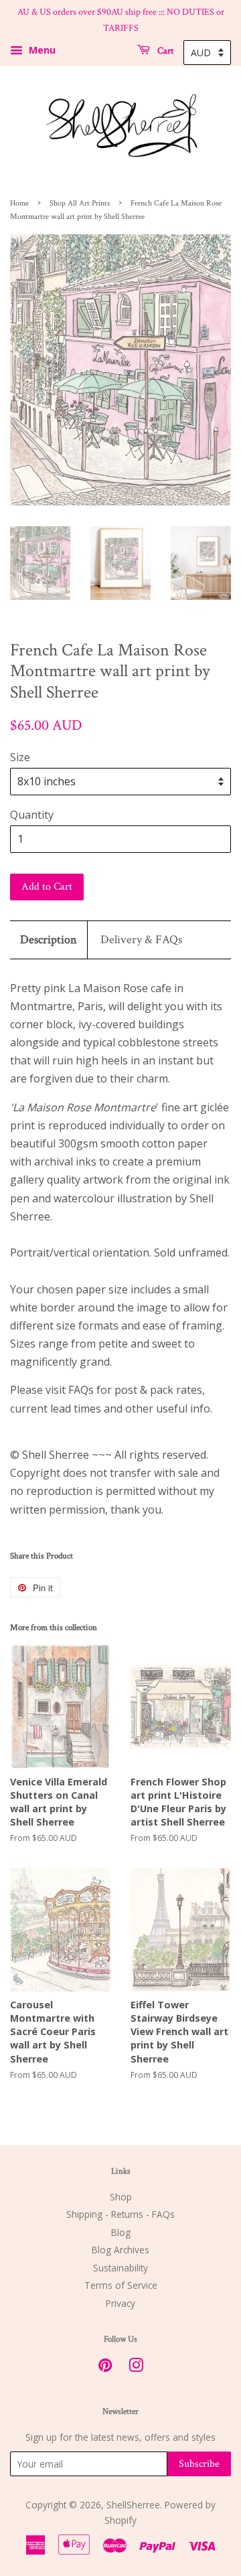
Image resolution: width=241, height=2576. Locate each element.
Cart (164, 50)
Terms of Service (121, 2285)
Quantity (32, 815)
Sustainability (120, 2268)
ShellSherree (133, 2505)
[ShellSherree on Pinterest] (105, 2367)
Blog (121, 2232)
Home (19, 203)
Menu (41, 50)
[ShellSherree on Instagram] (136, 2367)
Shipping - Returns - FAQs (120, 2214)
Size (20, 757)
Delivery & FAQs (141, 940)
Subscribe (199, 2464)
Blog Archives (120, 2250)
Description (49, 940)
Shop (121, 2197)
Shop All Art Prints (80, 203)
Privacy (120, 2303)
